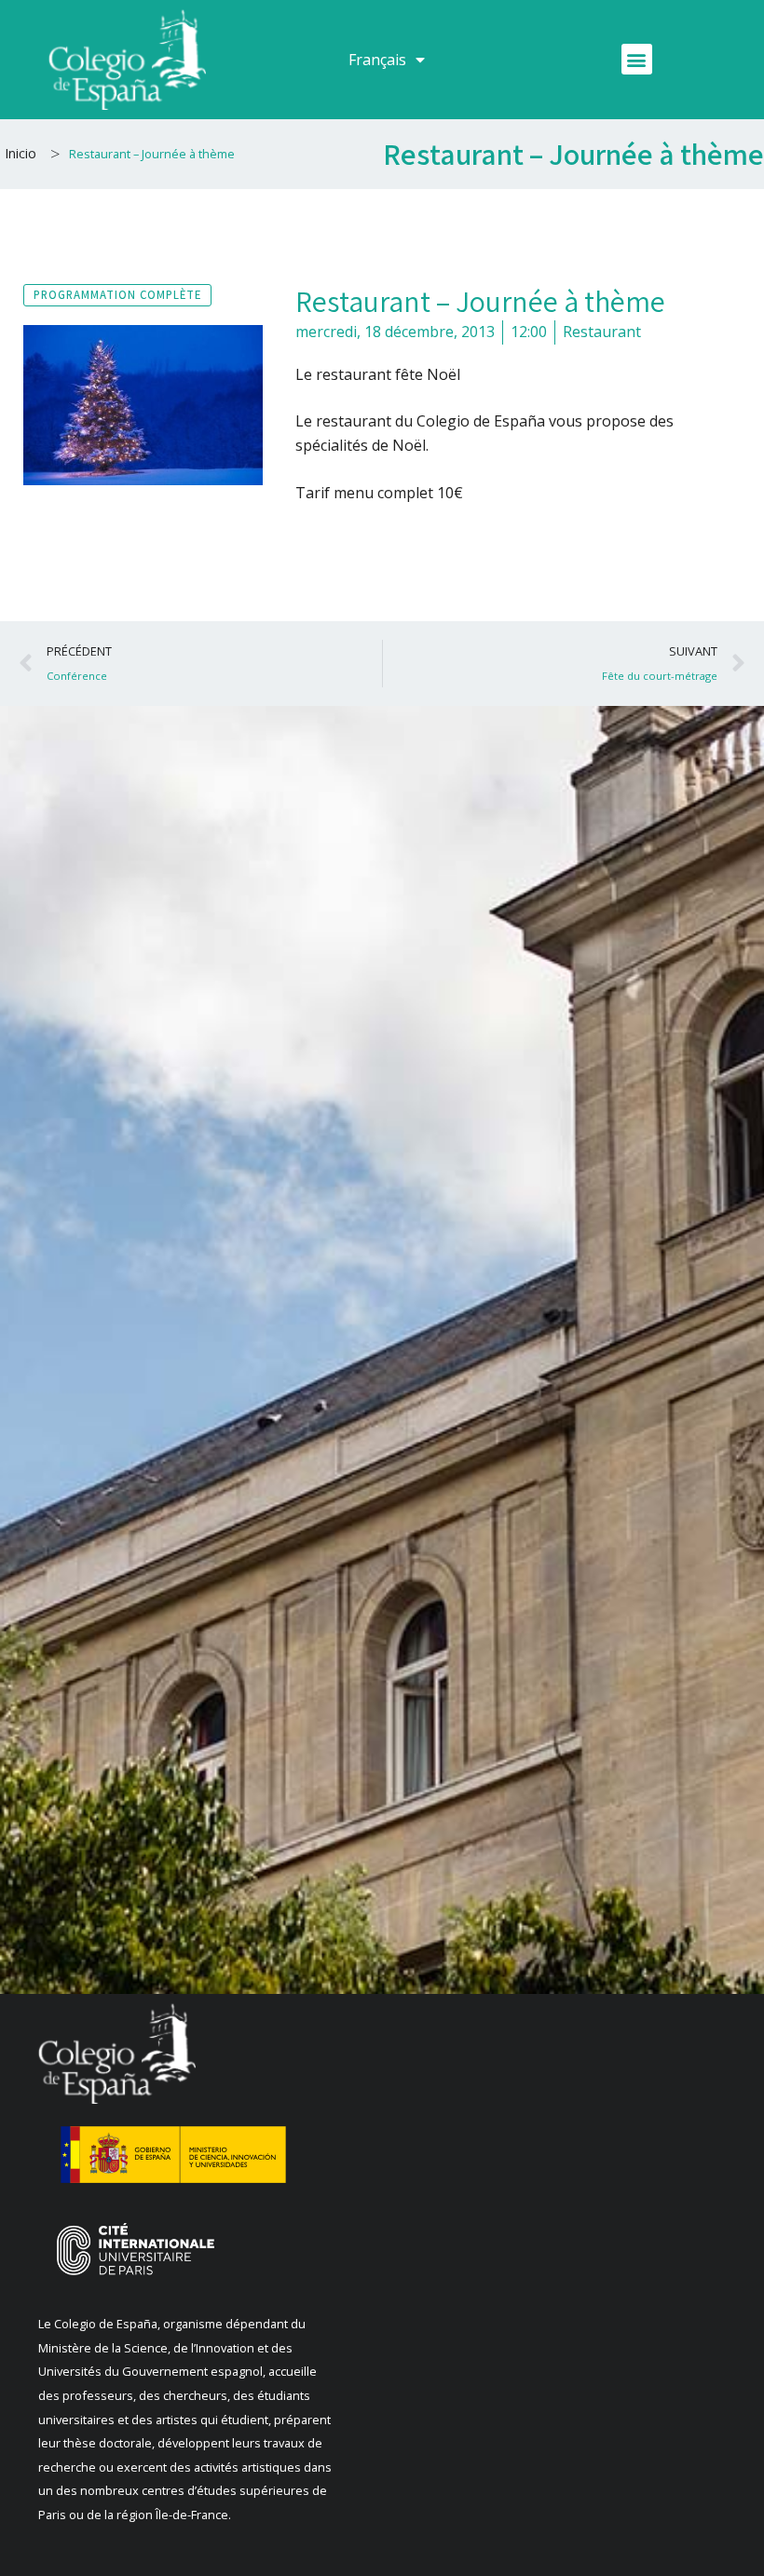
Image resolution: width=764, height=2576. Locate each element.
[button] (637, 59)
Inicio (20, 153)
